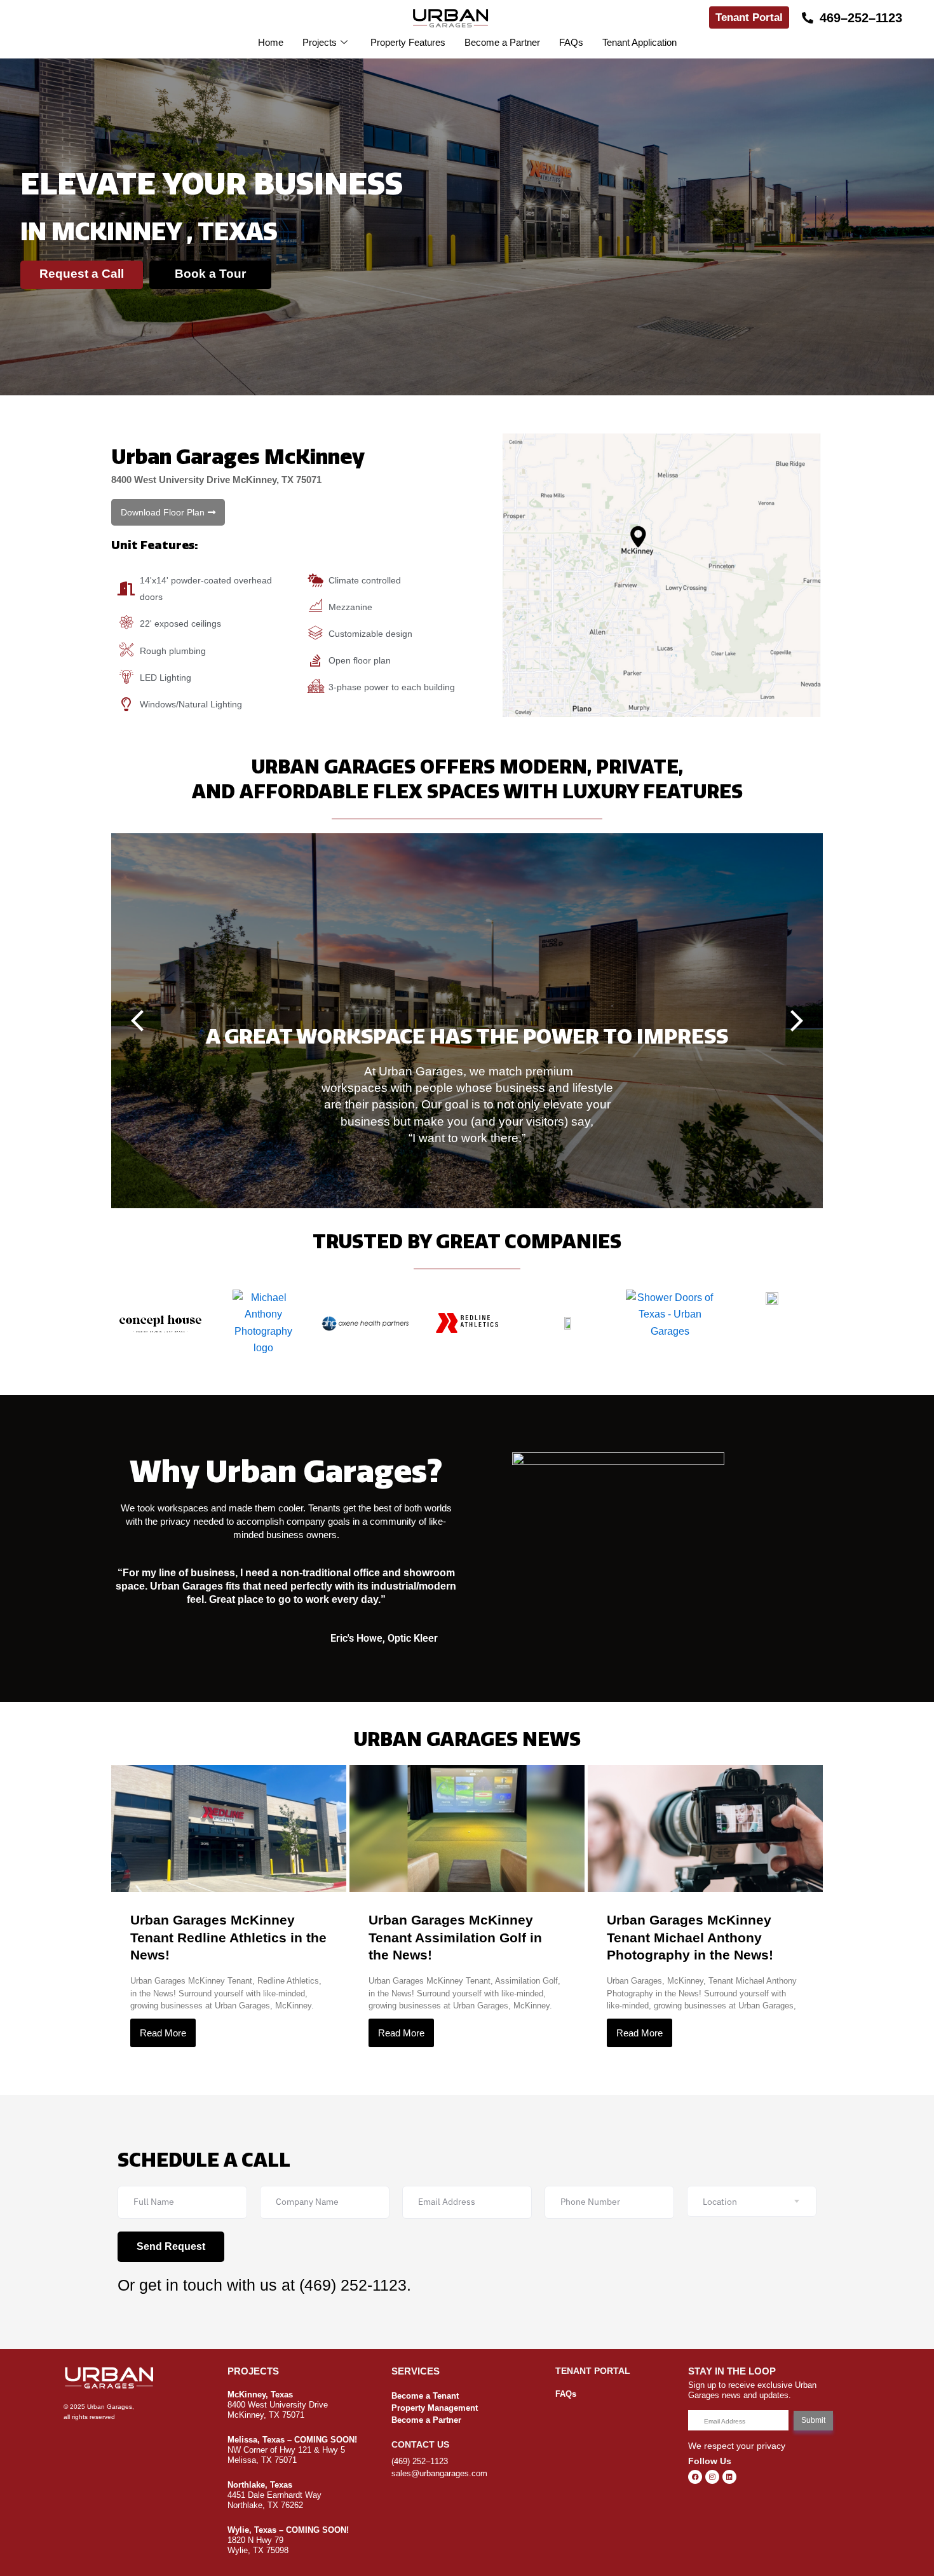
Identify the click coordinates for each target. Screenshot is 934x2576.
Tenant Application (640, 42)
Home (271, 42)
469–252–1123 (861, 18)
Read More (163, 2033)
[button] (168, 512)
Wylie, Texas (252, 2530)
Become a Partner (502, 42)
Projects (320, 42)
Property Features (408, 42)
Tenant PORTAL (593, 2371)
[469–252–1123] (808, 18)
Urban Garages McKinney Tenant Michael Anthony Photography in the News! (690, 1937)
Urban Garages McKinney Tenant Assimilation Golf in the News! (455, 1937)
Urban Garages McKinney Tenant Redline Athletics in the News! (228, 1937)
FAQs (571, 42)
